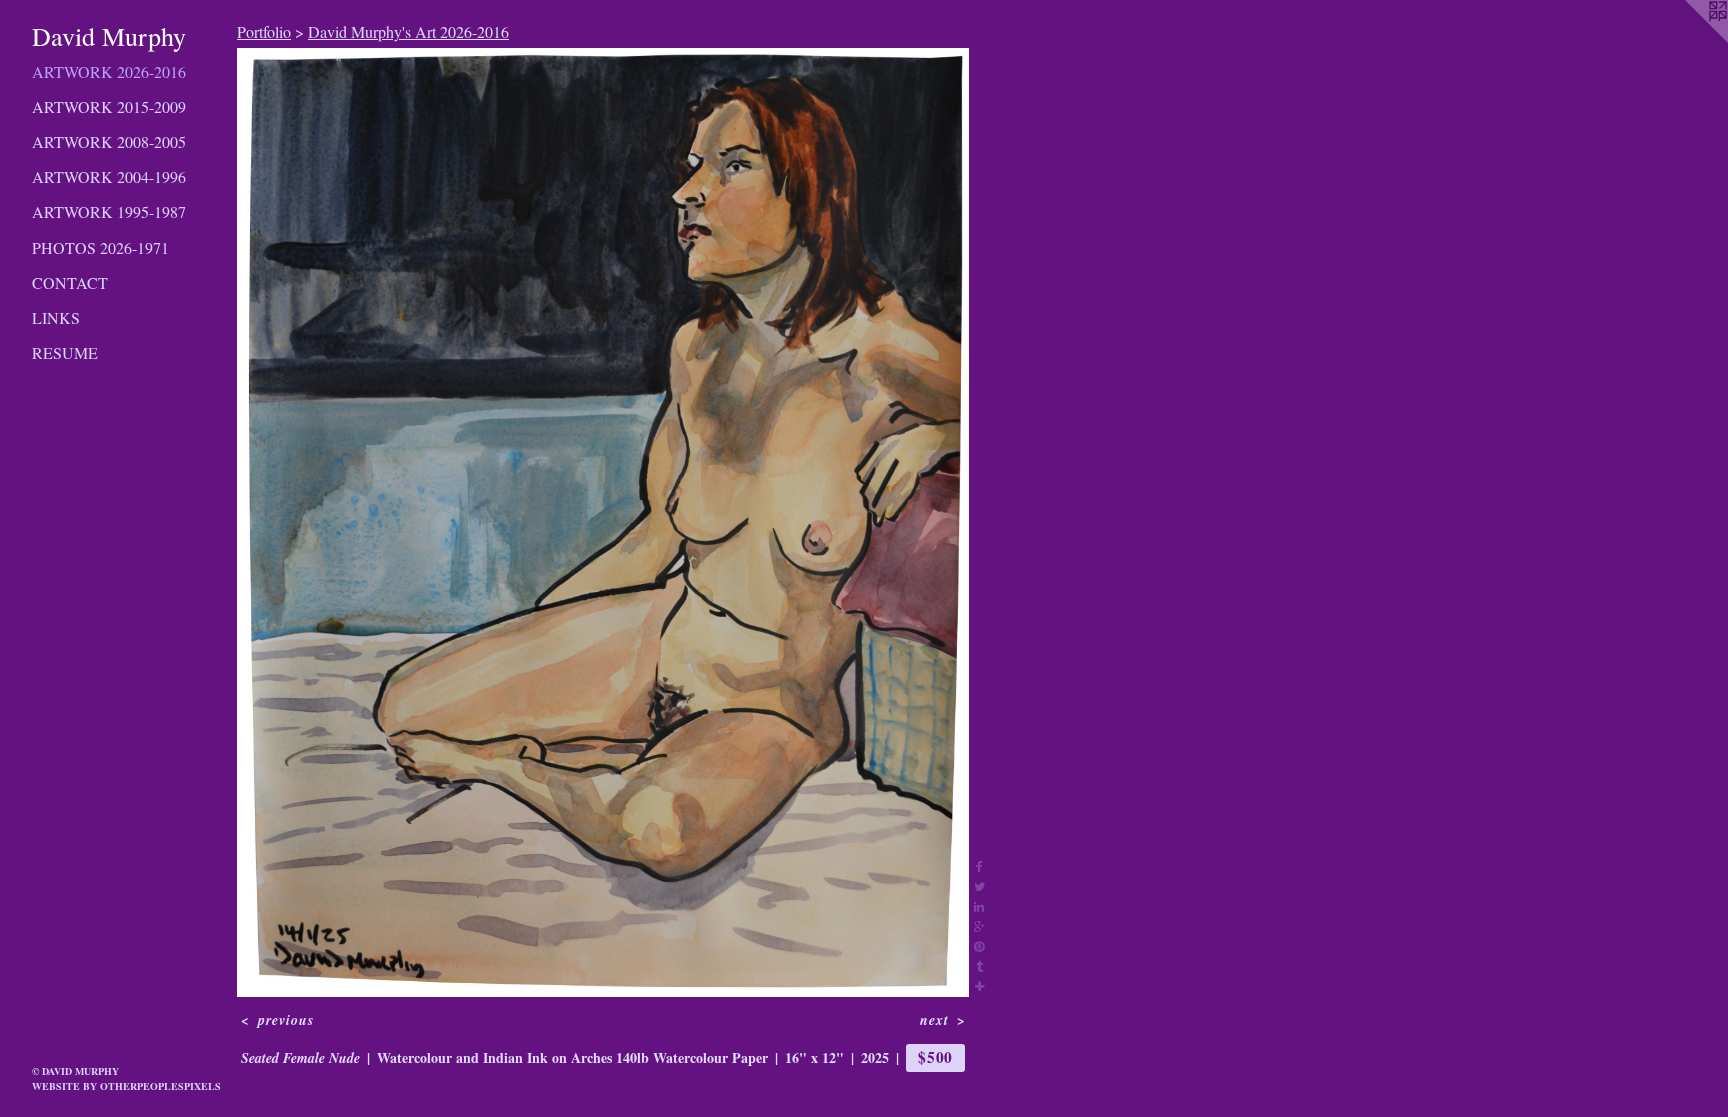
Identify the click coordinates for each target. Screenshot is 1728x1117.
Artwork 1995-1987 (109, 211)
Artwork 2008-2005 (109, 141)
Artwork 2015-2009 (109, 106)
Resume (65, 352)
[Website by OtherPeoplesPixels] (1688, 40)
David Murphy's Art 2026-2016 (408, 31)
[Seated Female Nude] (603, 522)
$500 (935, 1057)
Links (56, 317)
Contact (70, 282)
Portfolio (264, 31)
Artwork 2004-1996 (109, 176)
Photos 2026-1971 (100, 247)
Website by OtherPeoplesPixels (126, 1086)
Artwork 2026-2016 (109, 71)
